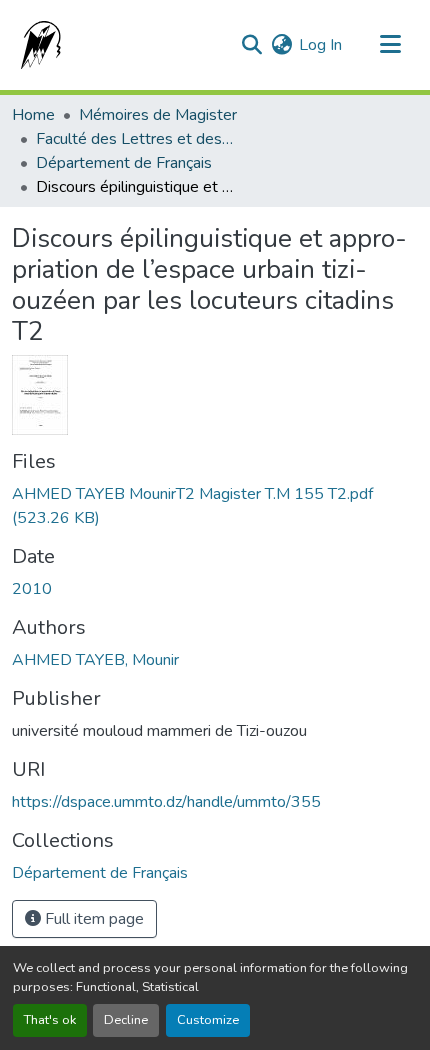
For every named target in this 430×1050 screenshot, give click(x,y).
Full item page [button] (92, 919)
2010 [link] (32, 589)
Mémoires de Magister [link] (158, 115)
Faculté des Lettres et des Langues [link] (136, 139)
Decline (126, 1020)
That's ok (50, 1020)
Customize (208, 1020)
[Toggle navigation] (390, 45)
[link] (215, 506)
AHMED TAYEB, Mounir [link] (95, 660)
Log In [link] (320, 45)
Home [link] (33, 115)
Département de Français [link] (124, 163)
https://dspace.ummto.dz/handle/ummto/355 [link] (166, 802)
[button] (37, 45)
